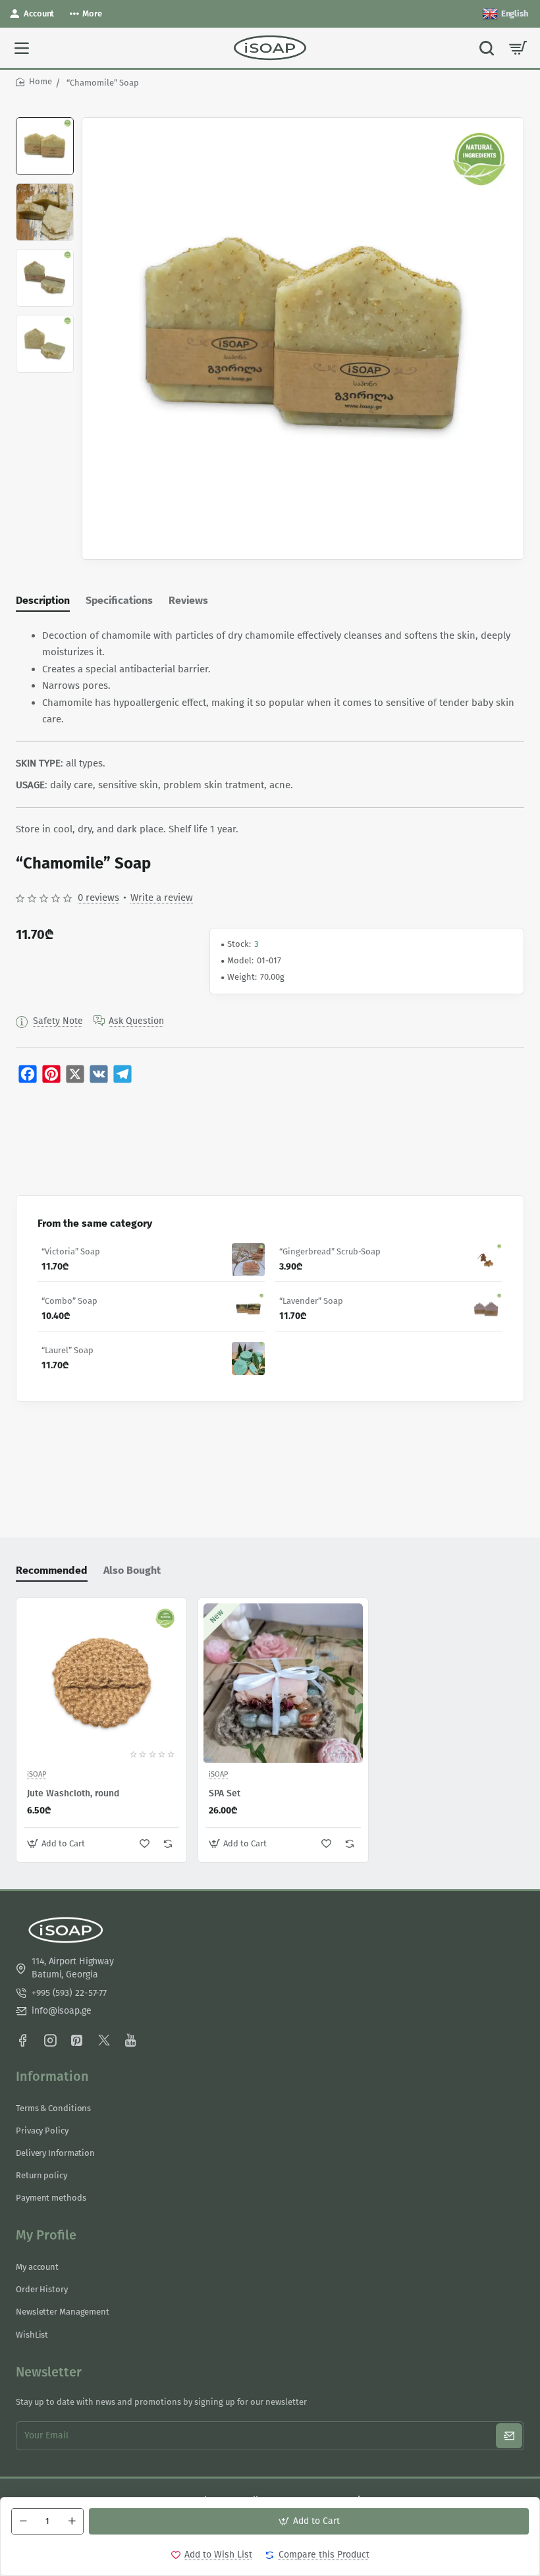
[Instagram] (50, 2040)
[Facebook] (22, 2040)
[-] (23, 2521)
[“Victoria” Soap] (248, 1260)
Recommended (52, 1570)
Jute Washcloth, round (73, 1793)
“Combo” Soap (69, 1301)
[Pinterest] (77, 2040)
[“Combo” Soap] (248, 1309)
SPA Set (225, 1793)
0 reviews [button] (98, 898)
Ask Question (136, 1021)
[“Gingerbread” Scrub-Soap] (486, 1260)
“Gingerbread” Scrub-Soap (330, 1251)
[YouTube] (131, 2040)
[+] (72, 2521)
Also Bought (132, 1570)
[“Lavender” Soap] (486, 1309)
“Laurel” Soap (67, 1350)
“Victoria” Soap (71, 1251)
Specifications (119, 600)
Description (43, 600)
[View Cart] (518, 48)
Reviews (188, 600)
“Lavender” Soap (311, 1301)
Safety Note (58, 1021)
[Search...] (487, 48)
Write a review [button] (162, 898)
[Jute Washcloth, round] (101, 1683)
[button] (45, 122)
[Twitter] (104, 2040)
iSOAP (37, 1775)
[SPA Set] (283, 1683)
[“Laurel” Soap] (248, 1358)
